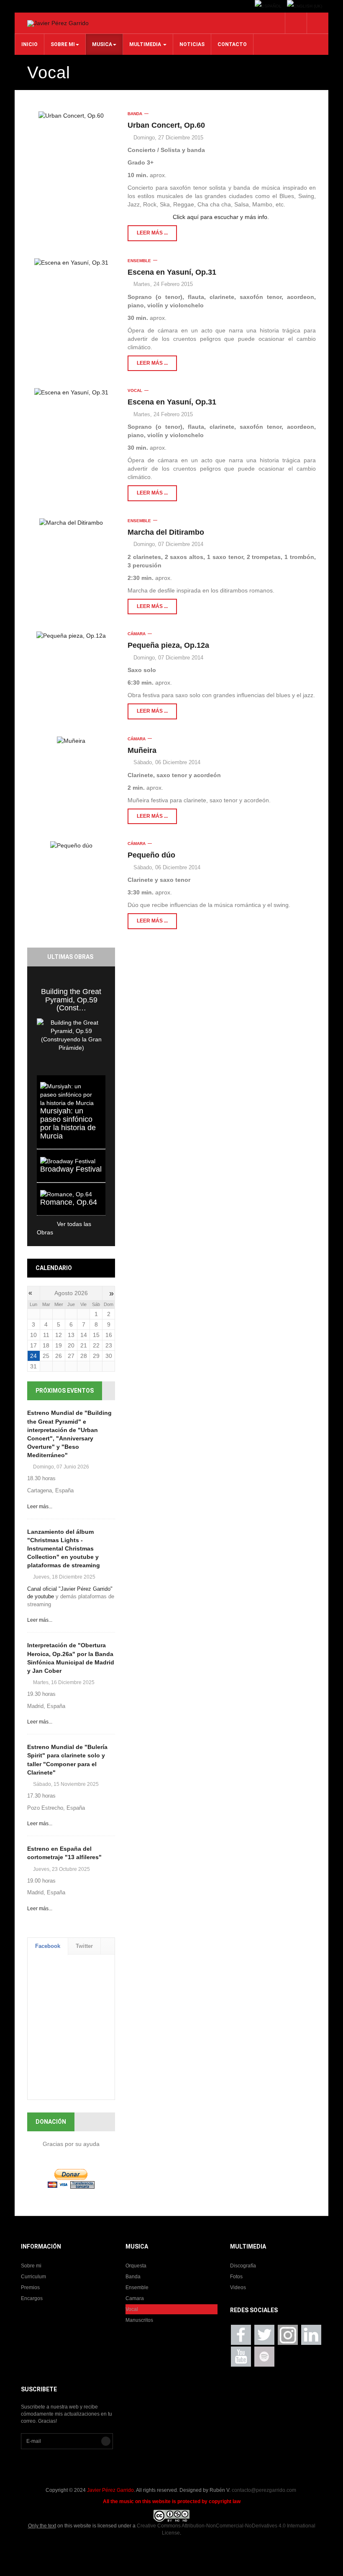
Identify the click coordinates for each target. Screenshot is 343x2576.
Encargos (32, 2298)
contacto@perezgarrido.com (264, 2490)
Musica (102, 44)
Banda (135, 114)
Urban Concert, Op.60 (166, 125)
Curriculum (33, 2277)
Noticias (192, 44)
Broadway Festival (71, 1169)
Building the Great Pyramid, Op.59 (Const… (71, 1000)
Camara (135, 2298)
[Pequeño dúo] (71, 845)
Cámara (137, 634)
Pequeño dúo (151, 855)
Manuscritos (139, 2320)
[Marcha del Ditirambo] (71, 522)
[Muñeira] (71, 741)
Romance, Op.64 (69, 1202)
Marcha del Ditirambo (166, 532)
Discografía (243, 2266)
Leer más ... (152, 233)
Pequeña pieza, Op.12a (168, 645)
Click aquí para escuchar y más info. (222, 217)
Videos (238, 2287)
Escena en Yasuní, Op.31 (172, 272)
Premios (30, 2287)
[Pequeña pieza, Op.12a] (71, 635)
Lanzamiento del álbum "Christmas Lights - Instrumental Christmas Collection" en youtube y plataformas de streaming (64, 1549)
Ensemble (139, 261)
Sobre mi (63, 44)
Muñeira (142, 750)
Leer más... (40, 1507)
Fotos (236, 2277)
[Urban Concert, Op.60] (71, 115)
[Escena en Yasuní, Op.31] (71, 262)
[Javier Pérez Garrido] (58, 23)
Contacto (232, 44)
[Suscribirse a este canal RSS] (310, 108)
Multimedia (146, 44)
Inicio (29, 44)
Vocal (135, 390)
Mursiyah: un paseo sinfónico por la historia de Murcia (68, 1123)
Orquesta (136, 2266)
